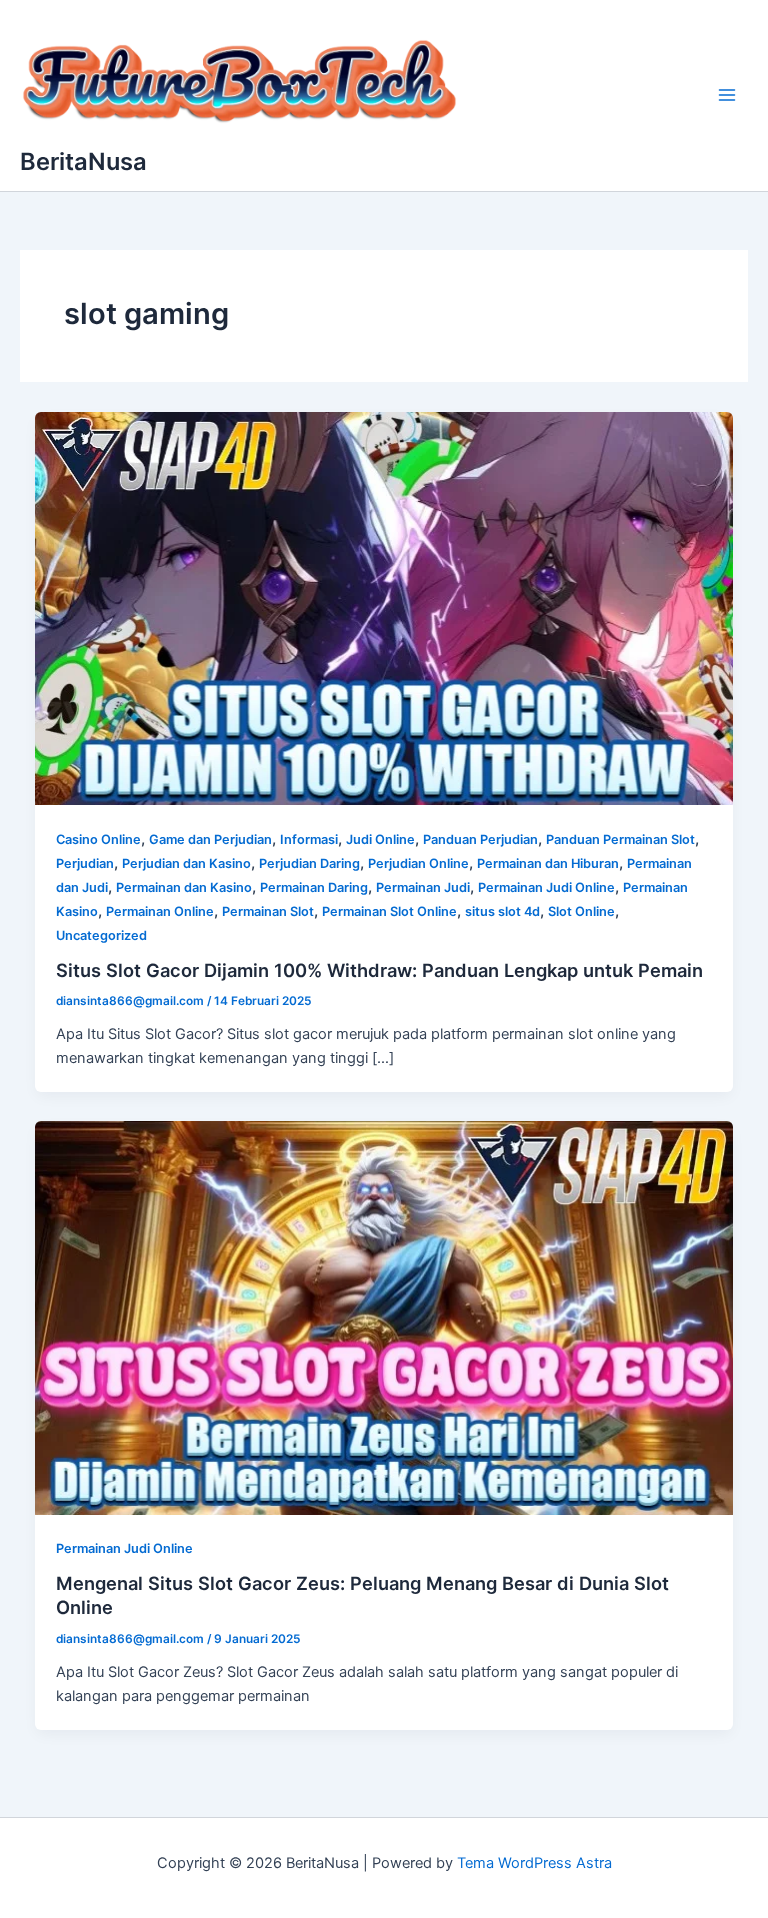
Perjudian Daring (309, 863)
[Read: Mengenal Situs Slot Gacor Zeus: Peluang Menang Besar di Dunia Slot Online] (384, 1317)
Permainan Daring (314, 887)
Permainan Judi (423, 887)
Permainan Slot (268, 911)
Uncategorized (101, 935)
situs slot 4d (502, 911)
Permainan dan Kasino (184, 887)
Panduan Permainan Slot (620, 839)
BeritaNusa (83, 161)
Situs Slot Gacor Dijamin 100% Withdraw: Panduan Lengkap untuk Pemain (379, 970)
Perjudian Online (418, 863)
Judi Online (380, 839)
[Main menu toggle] (727, 95)
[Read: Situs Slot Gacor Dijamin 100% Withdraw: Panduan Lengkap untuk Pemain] (384, 607)
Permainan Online (160, 911)
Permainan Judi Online (546, 887)
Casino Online (98, 839)
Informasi (309, 839)
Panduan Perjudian (480, 839)
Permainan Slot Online (389, 911)
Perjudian (85, 863)
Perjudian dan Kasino (186, 863)
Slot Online (581, 911)
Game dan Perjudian (210, 839)
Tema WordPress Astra (534, 1863)
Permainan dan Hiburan (548, 863)
